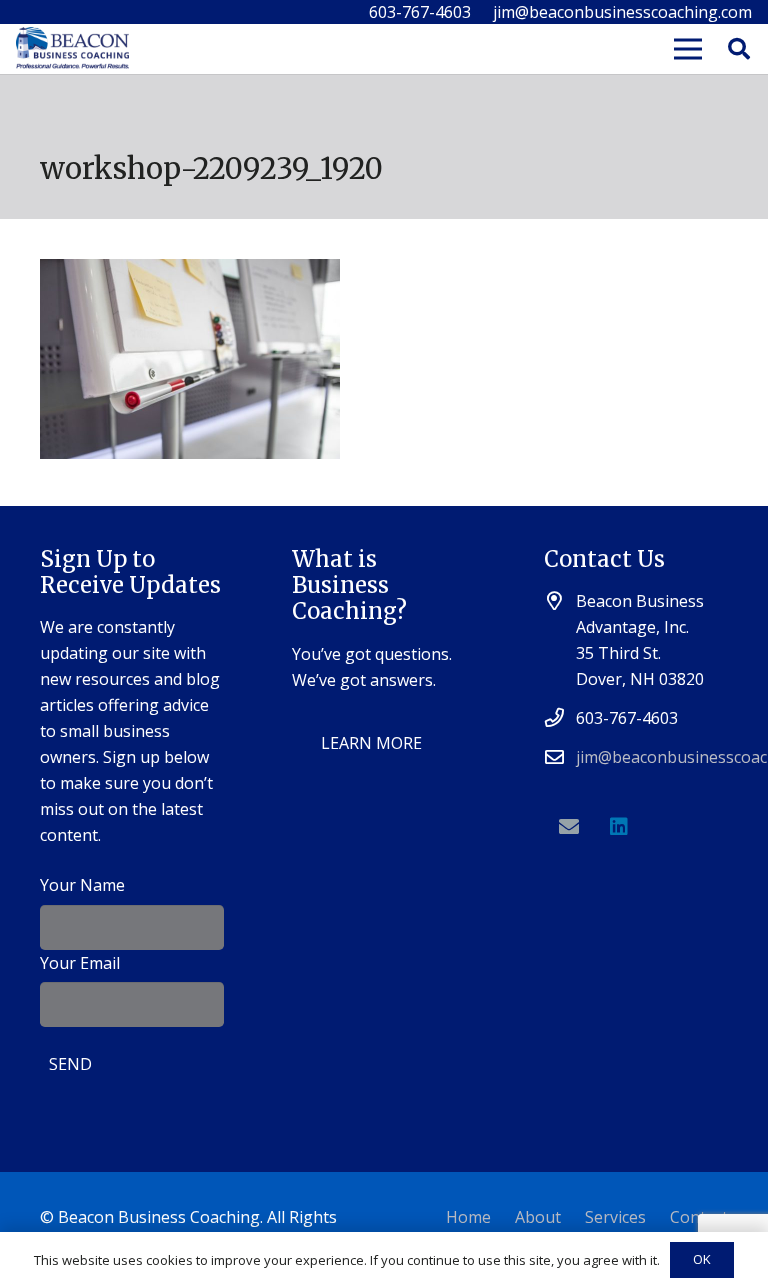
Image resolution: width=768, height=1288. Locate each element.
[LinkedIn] (619, 827)
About (538, 1217)
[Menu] (688, 49)
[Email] (569, 827)
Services (615, 1217)
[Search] (739, 49)
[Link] (72, 49)
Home (468, 1217)
